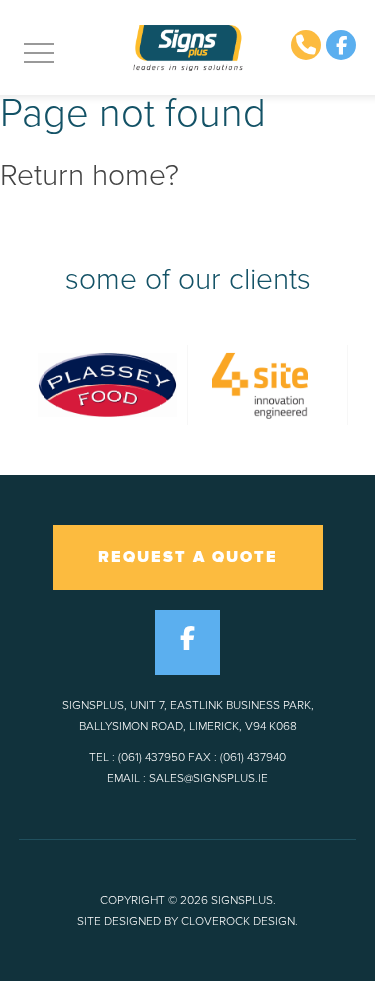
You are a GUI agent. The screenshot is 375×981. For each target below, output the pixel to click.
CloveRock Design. (239, 921)
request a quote (188, 557)
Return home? (89, 175)
